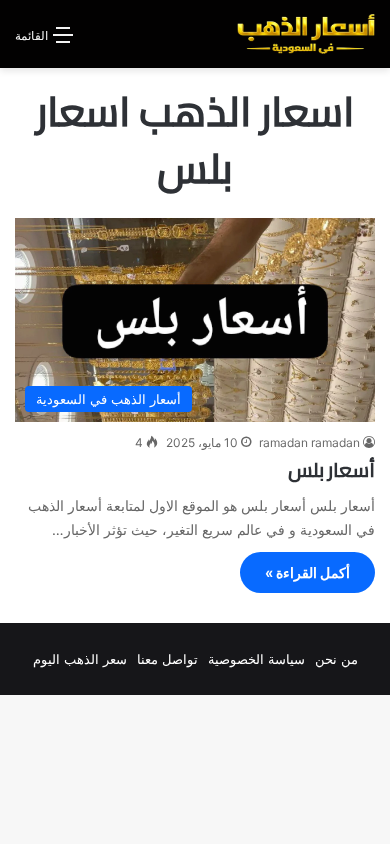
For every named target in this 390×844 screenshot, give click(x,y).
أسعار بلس (331, 469)
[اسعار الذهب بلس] (306, 34)
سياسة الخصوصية (256, 659)
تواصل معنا (167, 659)
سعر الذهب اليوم (80, 659)
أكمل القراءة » (307, 572)
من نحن (336, 659)
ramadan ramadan (309, 442)
